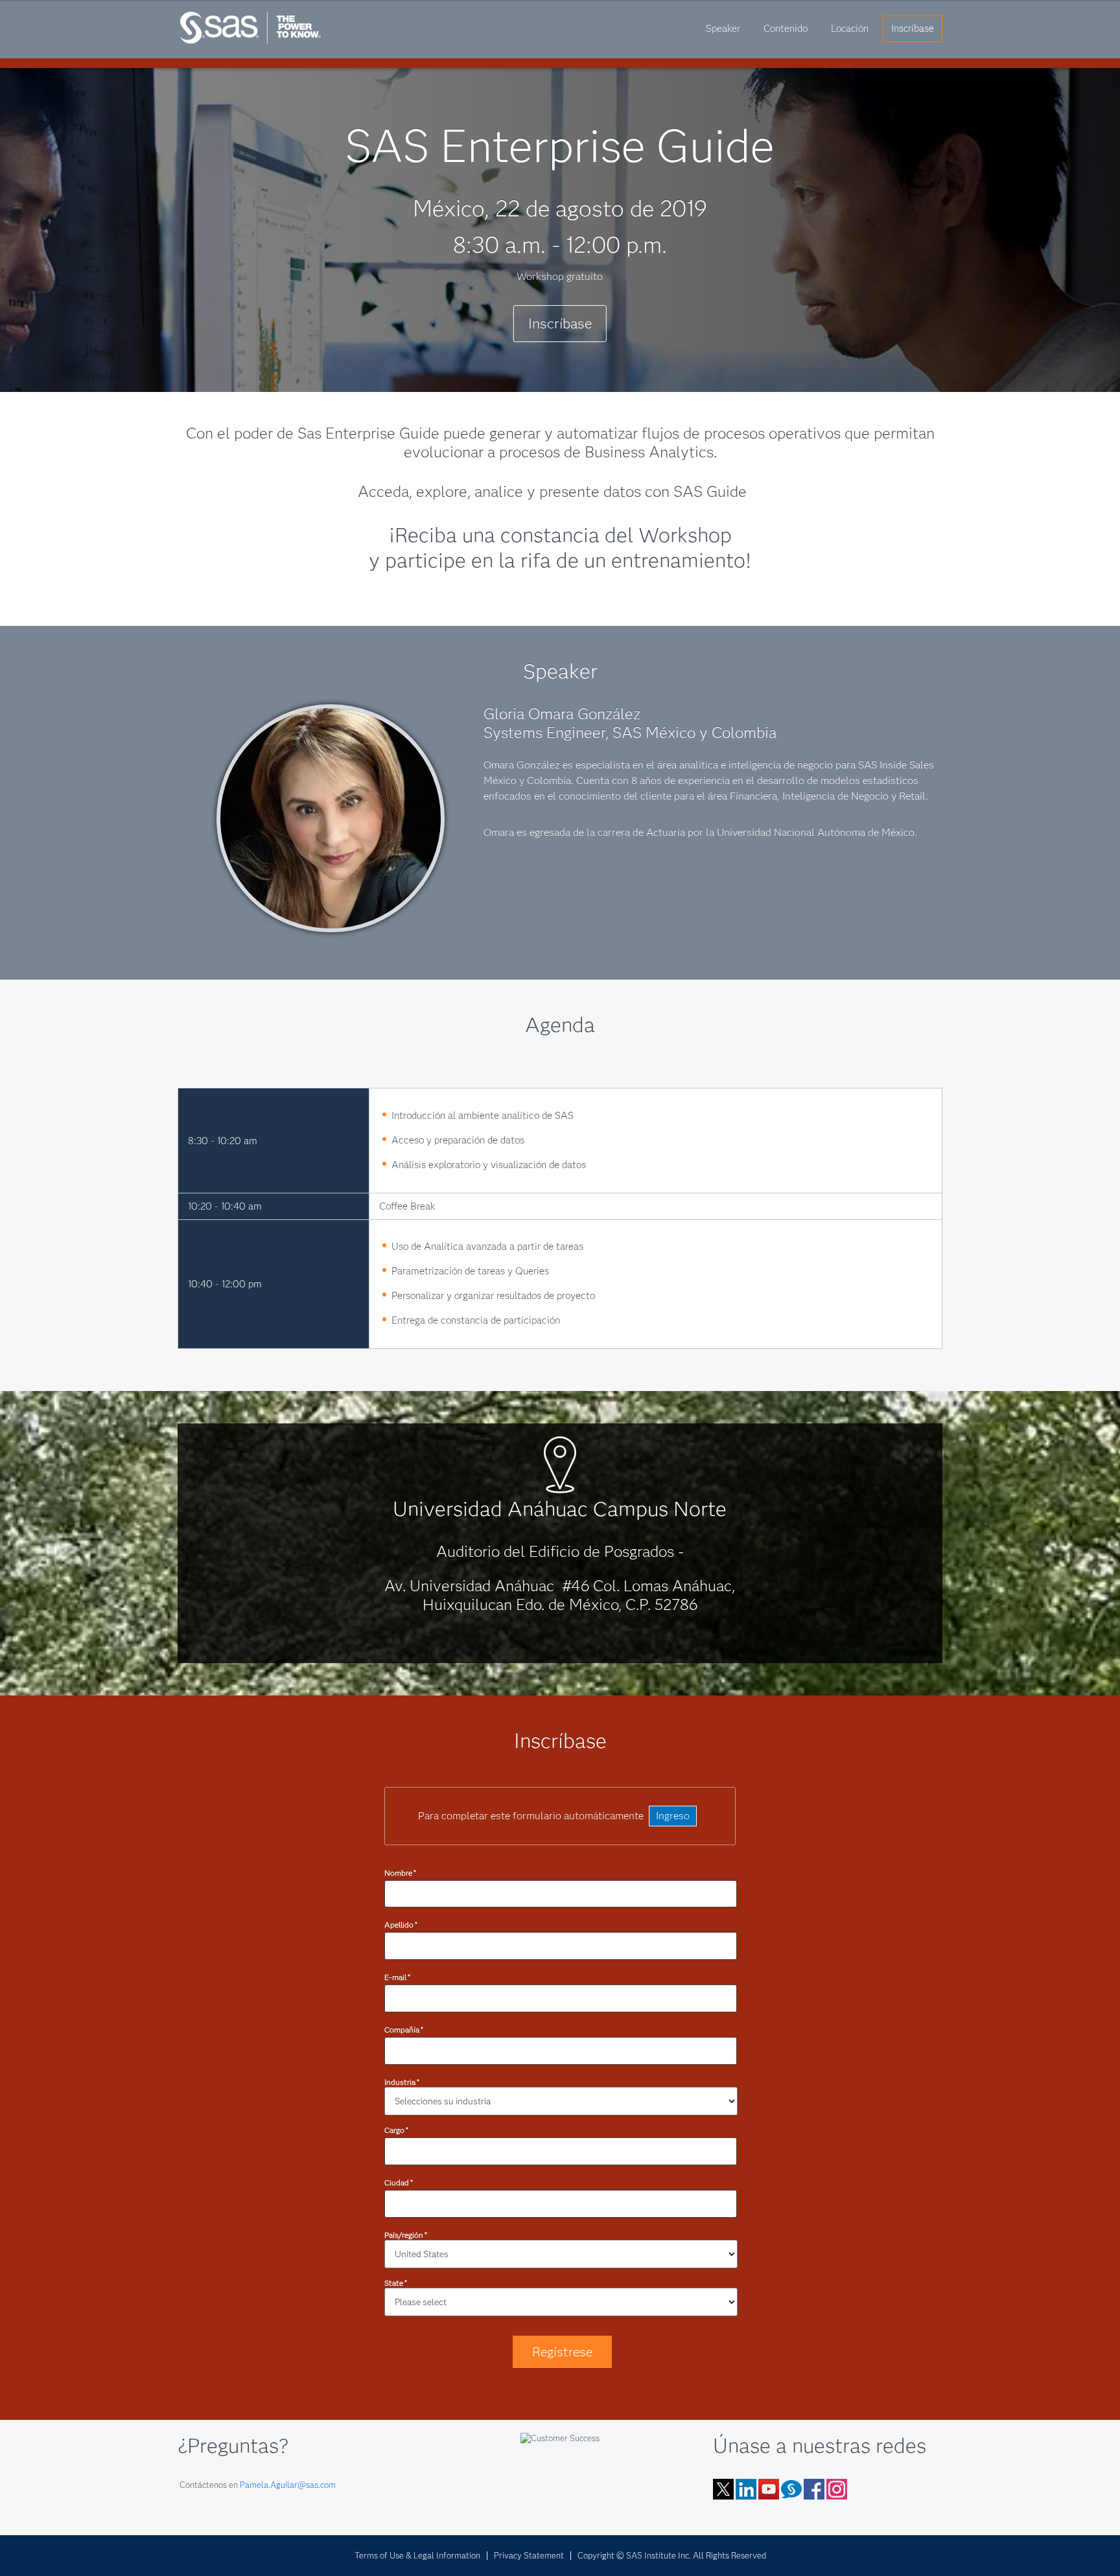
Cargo (396, 2130)
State (396, 2283)
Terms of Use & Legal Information (417, 2555)
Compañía (404, 2030)
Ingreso (673, 1816)
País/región (406, 2235)
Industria (402, 2082)
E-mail (397, 1977)
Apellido (401, 1925)
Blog (791, 2489)
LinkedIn (746, 2489)
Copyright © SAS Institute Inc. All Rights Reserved (672, 2555)
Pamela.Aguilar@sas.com (289, 2485)
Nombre (400, 1873)
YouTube (769, 2489)
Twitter (723, 2489)
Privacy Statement (529, 2555)
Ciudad (399, 2182)
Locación (850, 29)
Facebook (814, 2489)
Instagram (837, 2489)
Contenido (786, 29)
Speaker (723, 29)
